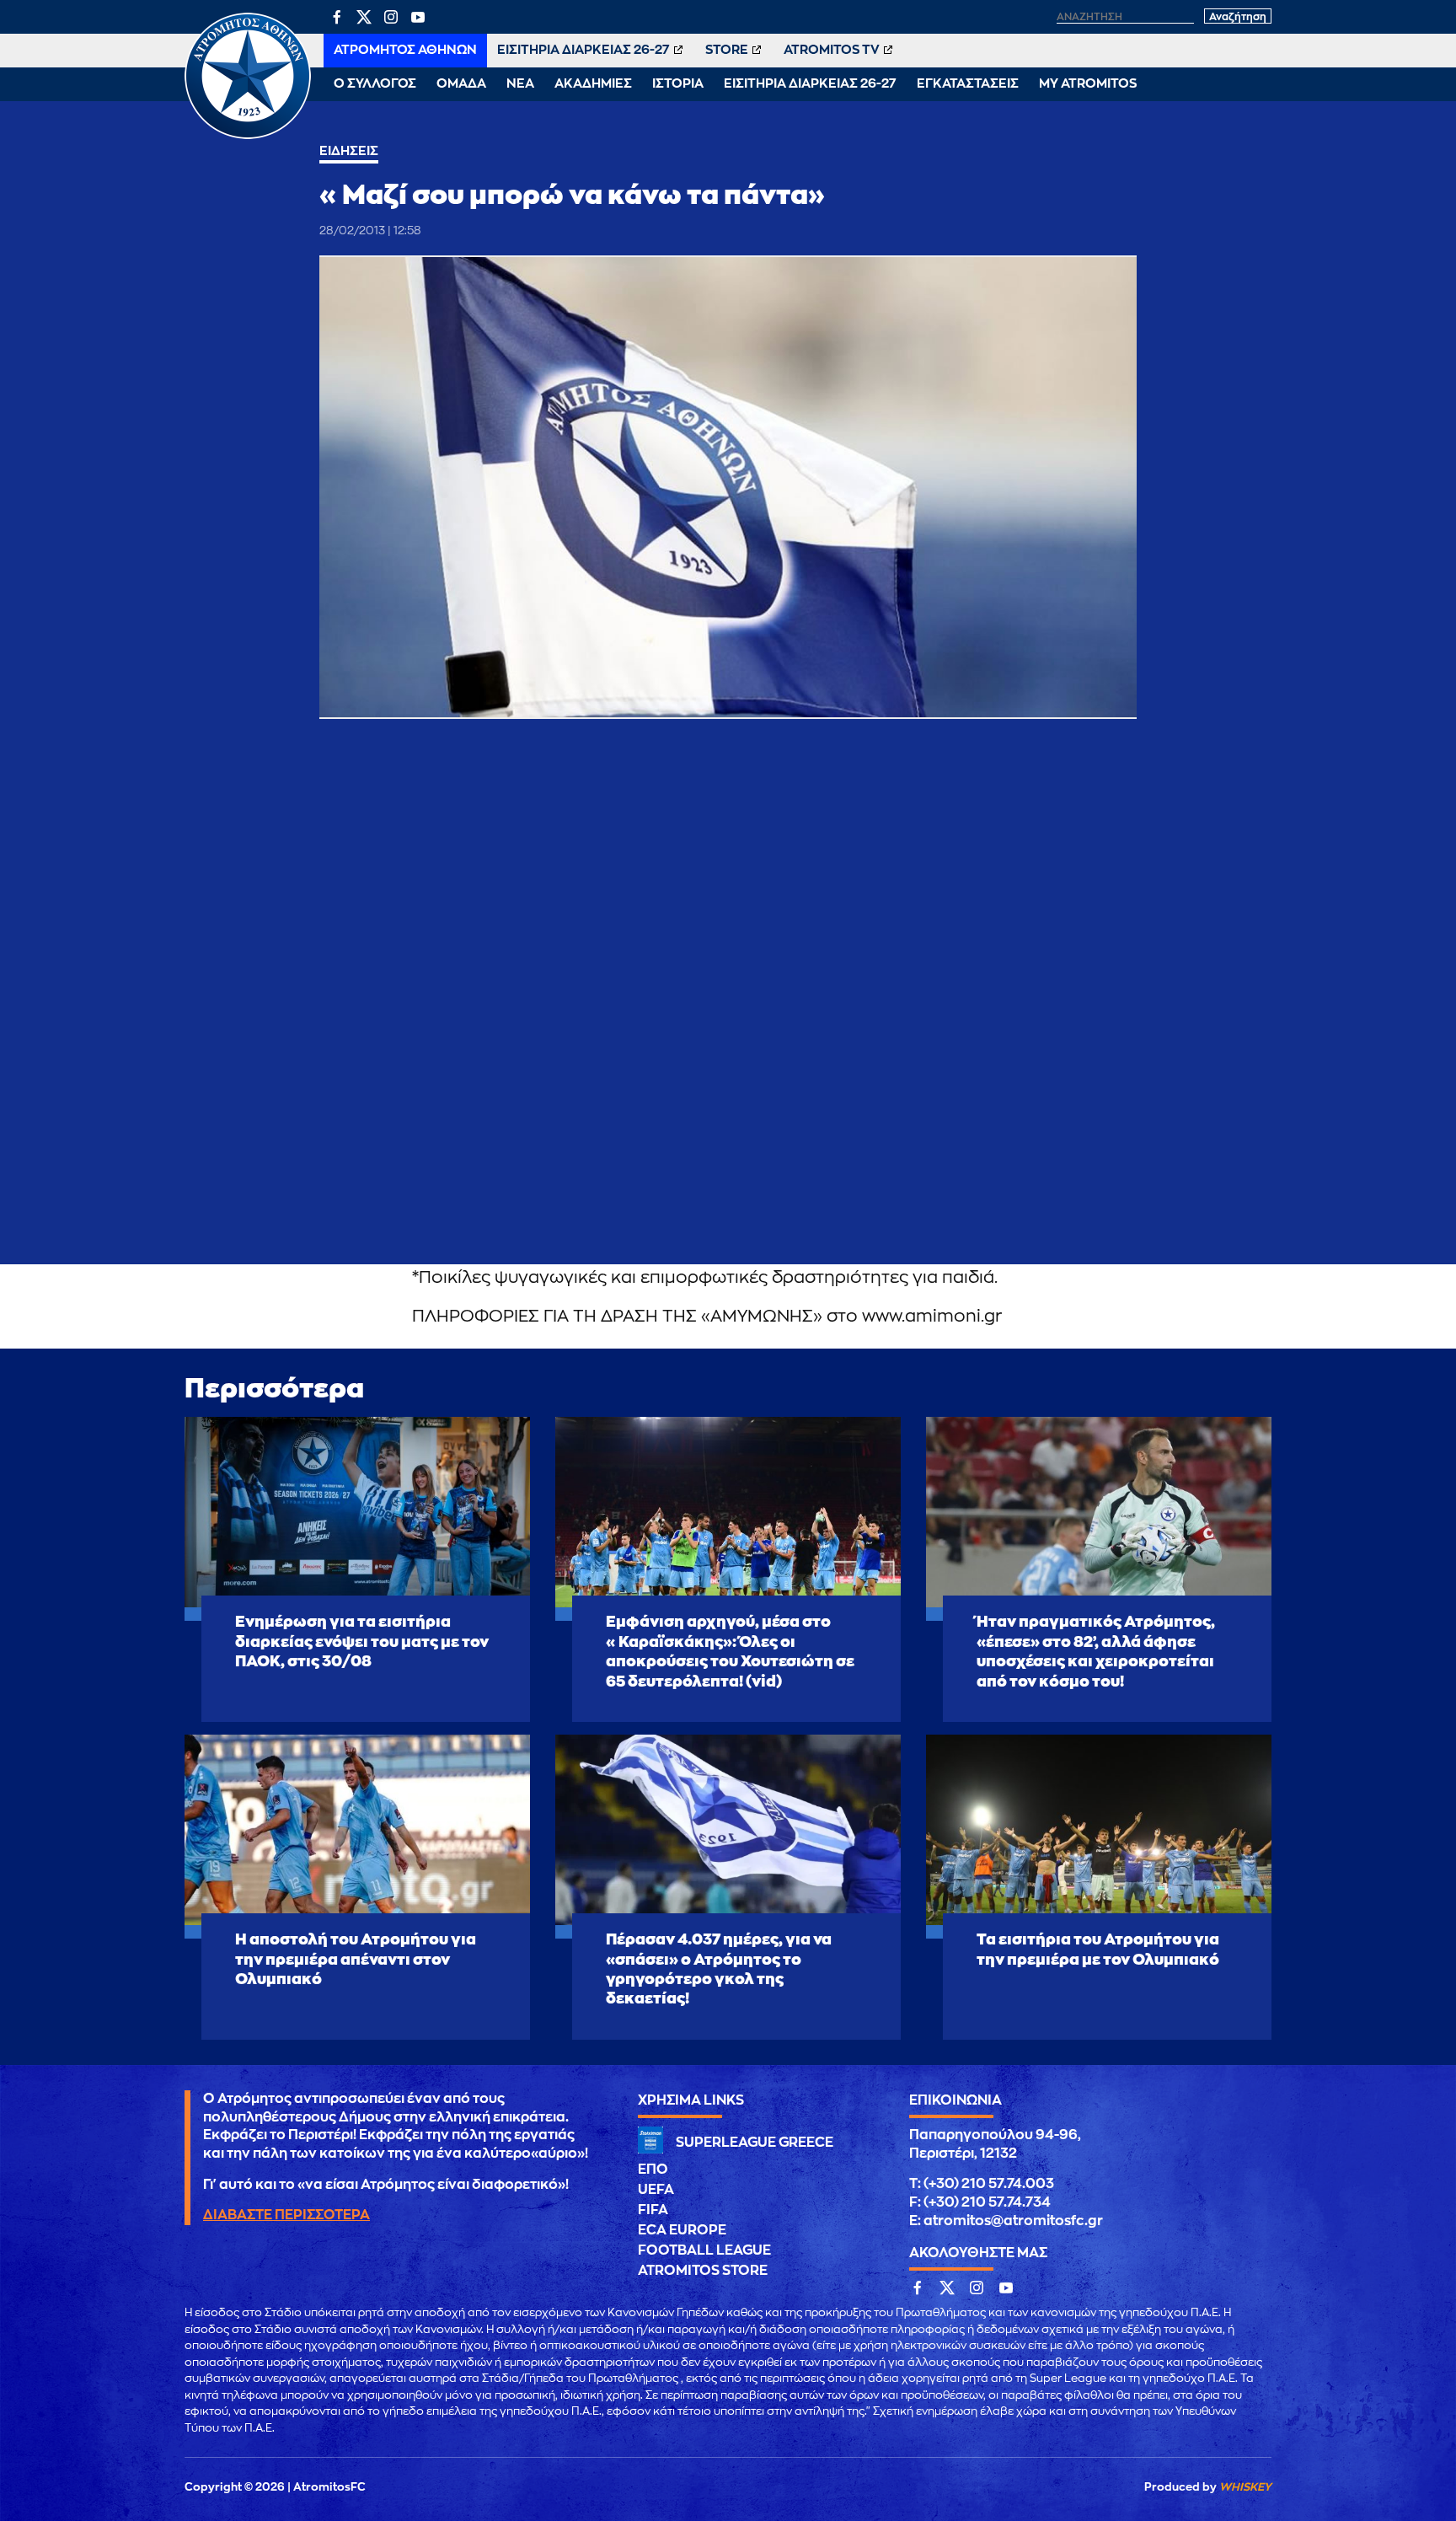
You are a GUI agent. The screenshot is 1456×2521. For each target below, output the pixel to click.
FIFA (653, 2210)
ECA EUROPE (682, 2230)
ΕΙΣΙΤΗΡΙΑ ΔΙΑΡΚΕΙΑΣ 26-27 (583, 50)
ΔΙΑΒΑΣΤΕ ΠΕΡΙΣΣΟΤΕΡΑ (286, 2215)
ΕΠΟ (653, 2170)
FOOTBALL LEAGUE (704, 2250)
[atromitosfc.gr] (248, 137)
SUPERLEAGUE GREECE (755, 2143)
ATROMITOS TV (832, 50)
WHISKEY (1245, 2487)
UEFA (656, 2190)
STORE (727, 50)
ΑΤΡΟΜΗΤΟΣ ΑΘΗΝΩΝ (405, 50)
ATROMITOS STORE (703, 2271)
